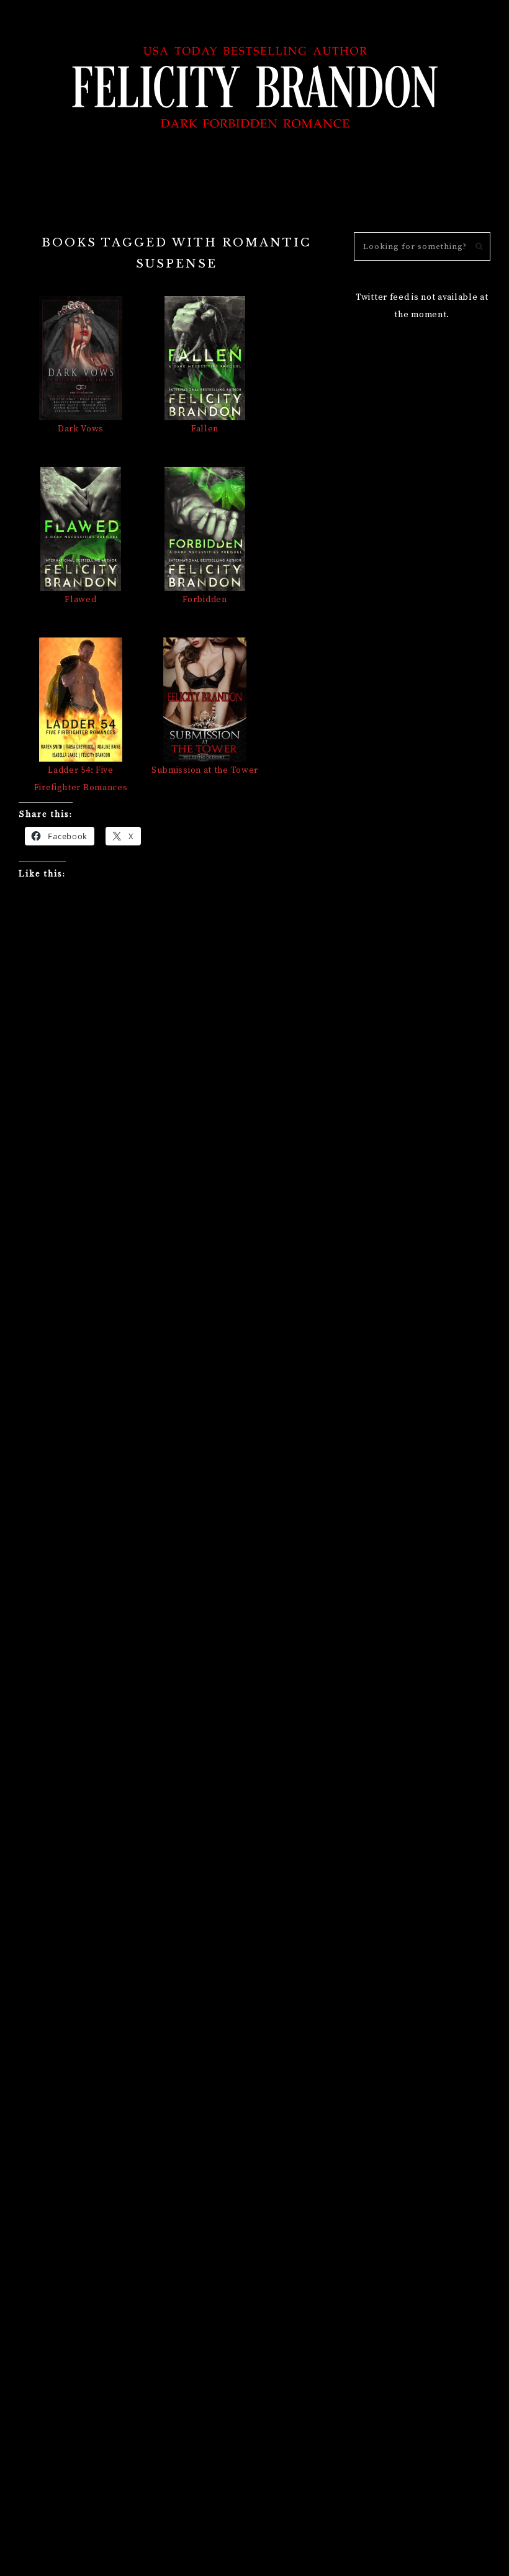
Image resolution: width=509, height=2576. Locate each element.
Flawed (80, 600)
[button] (254, 194)
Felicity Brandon (254, 85)
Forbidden (205, 600)
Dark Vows (81, 429)
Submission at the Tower (205, 770)
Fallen (205, 429)
